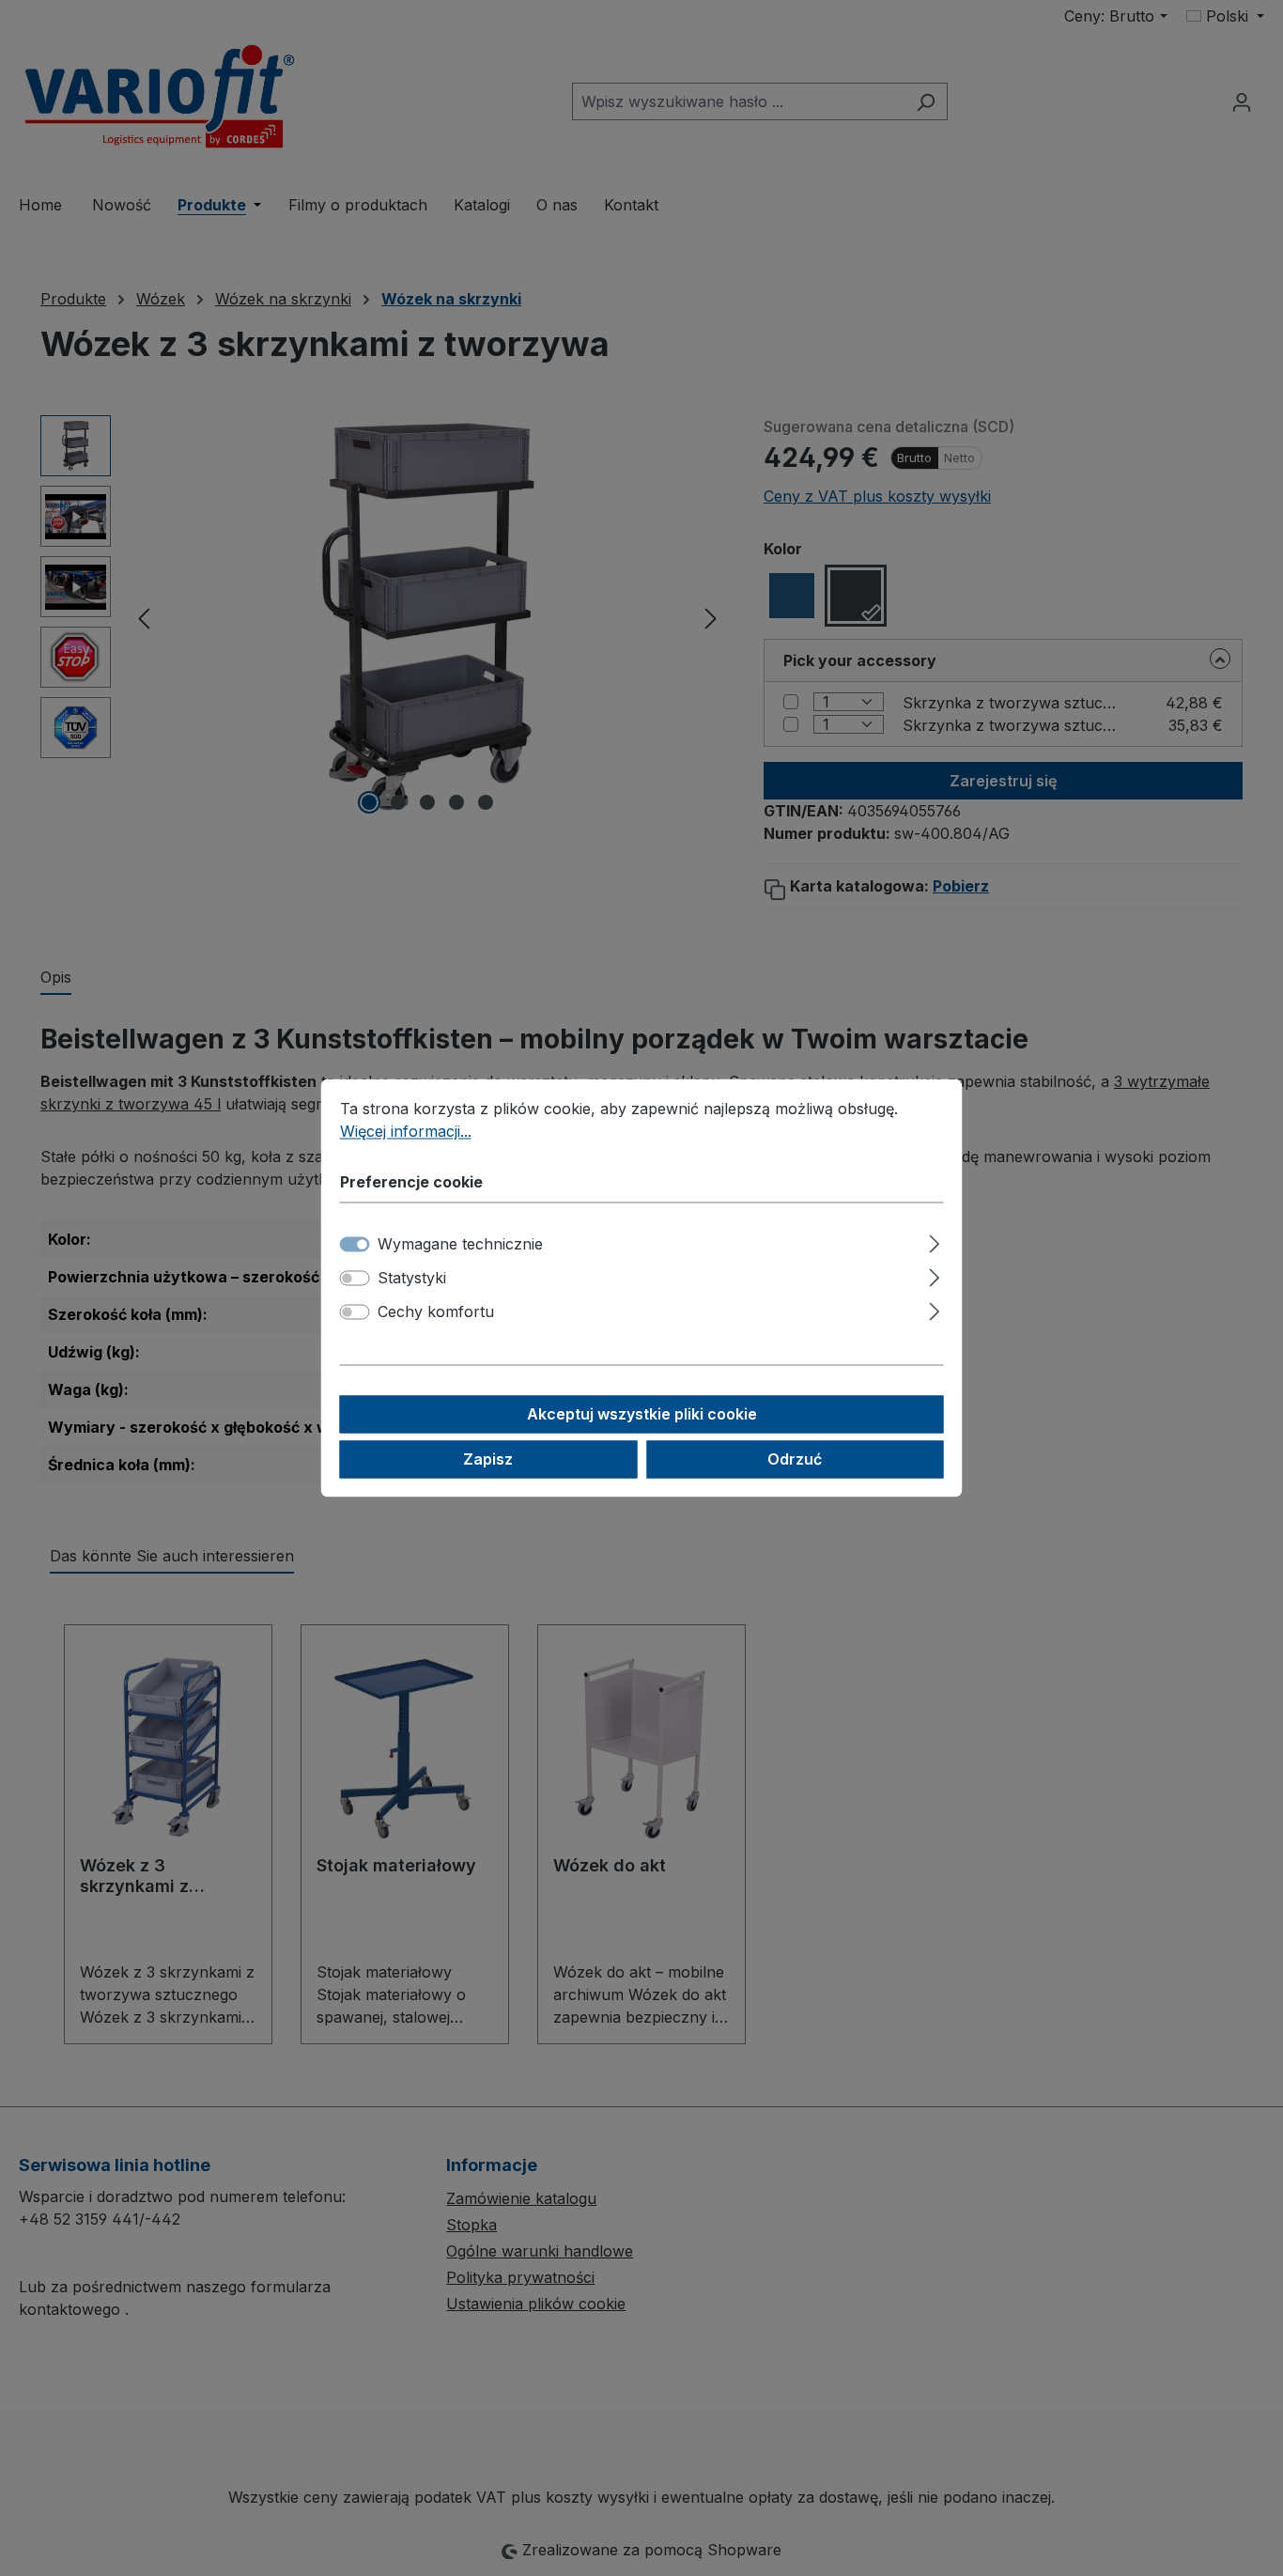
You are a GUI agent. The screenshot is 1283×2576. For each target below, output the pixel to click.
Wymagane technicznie (460, 1245)
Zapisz (488, 1460)
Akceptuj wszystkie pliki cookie (642, 1415)
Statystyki (412, 1279)
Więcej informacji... (406, 1131)
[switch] (355, 1279)
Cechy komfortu (436, 1312)
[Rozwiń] (934, 1241)
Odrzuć (795, 1460)
